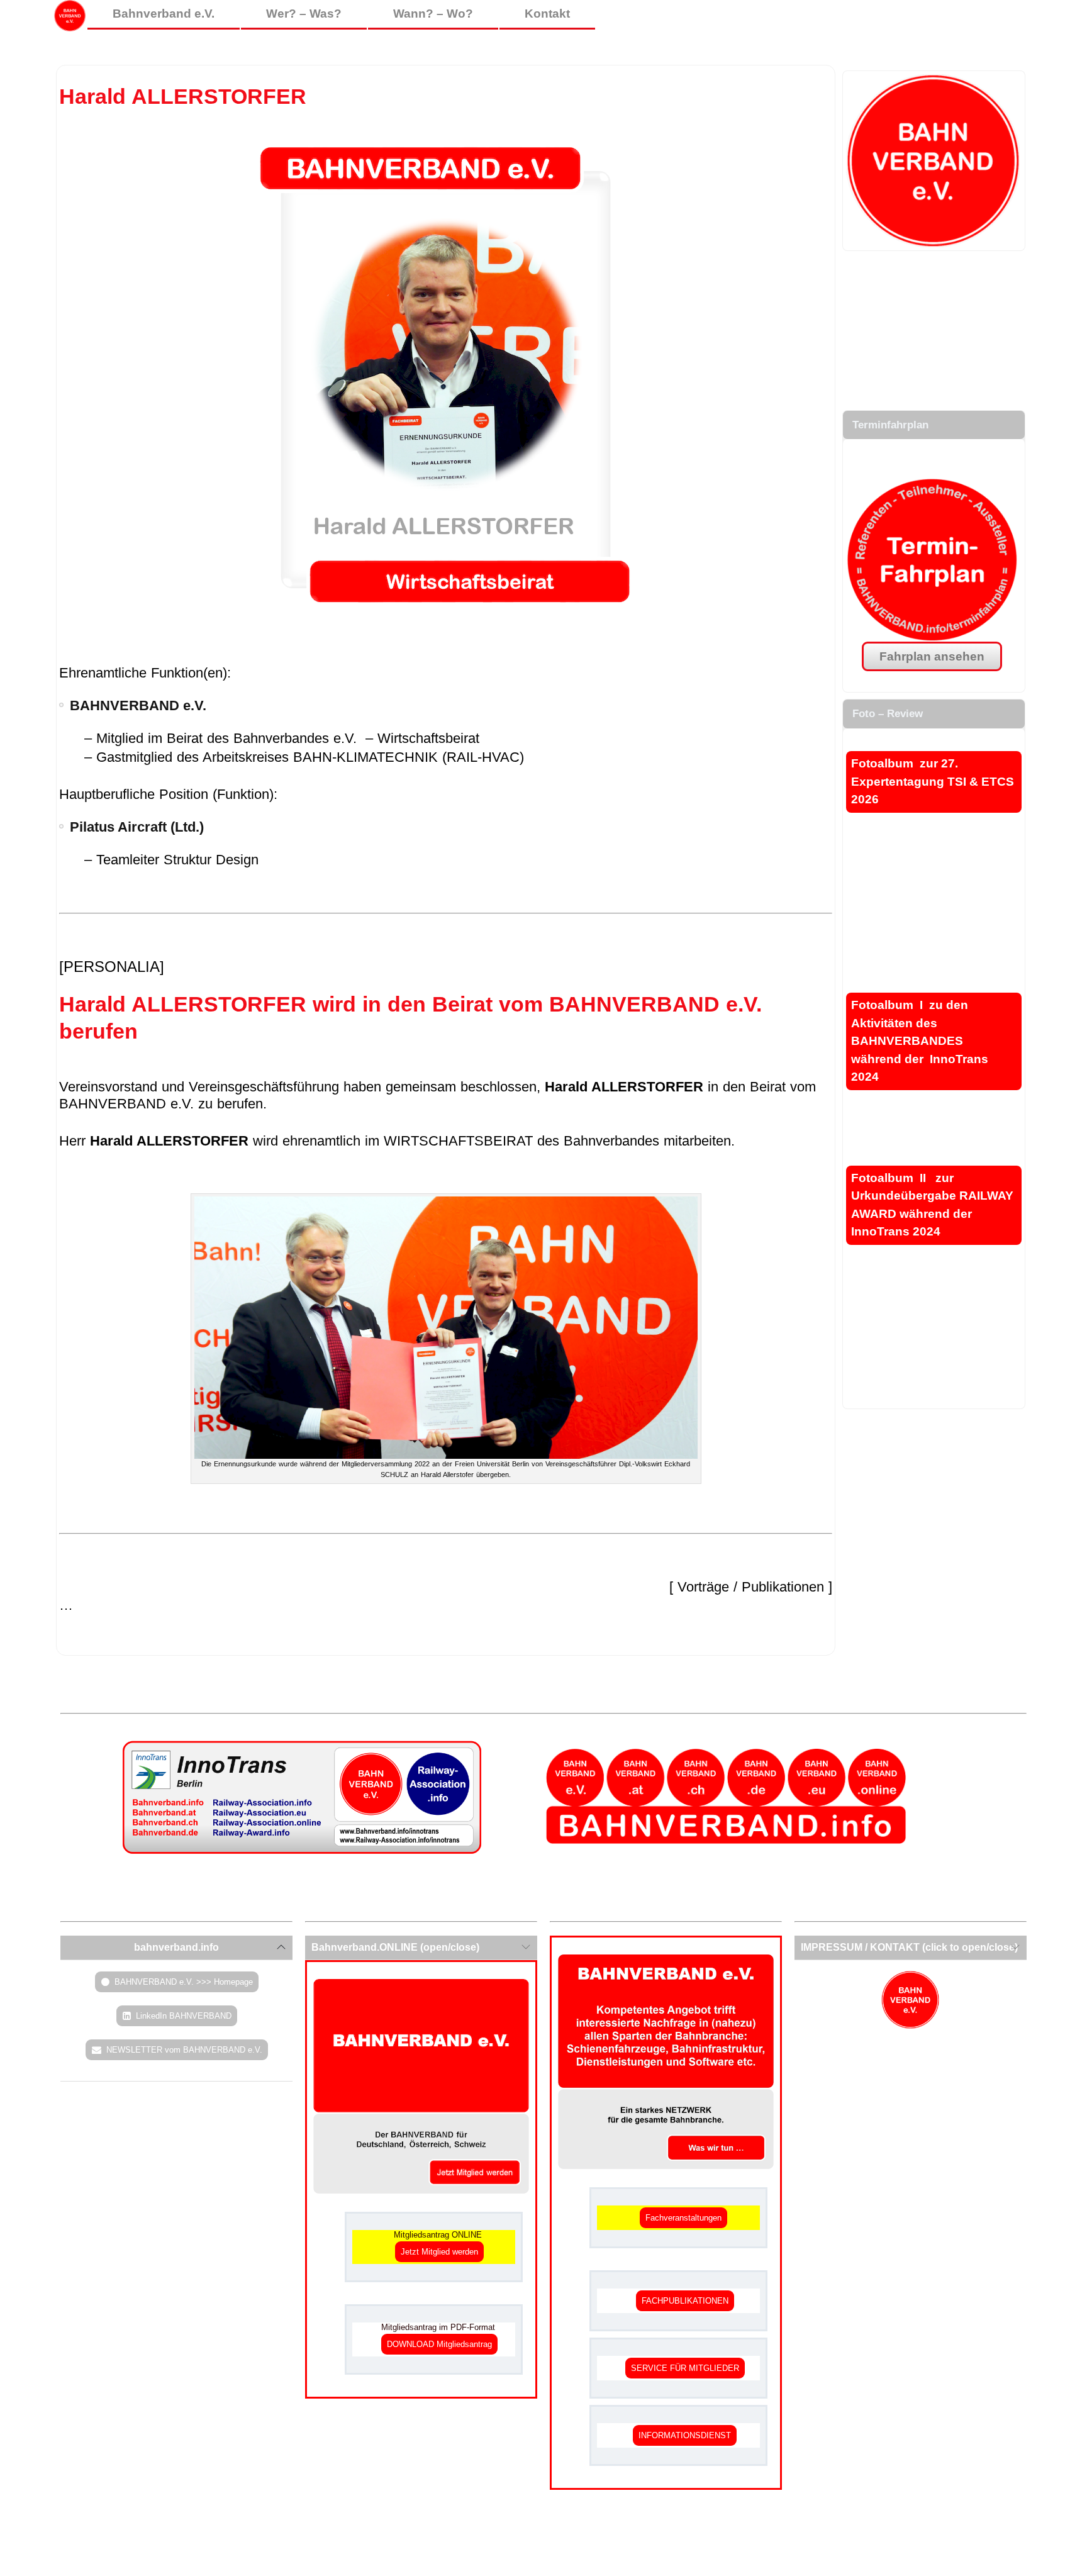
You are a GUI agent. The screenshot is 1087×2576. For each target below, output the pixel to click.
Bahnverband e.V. (164, 14)
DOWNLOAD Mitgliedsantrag (439, 2344)
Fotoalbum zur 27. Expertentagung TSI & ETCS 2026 (933, 781)
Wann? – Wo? (433, 14)
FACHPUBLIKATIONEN (685, 2301)
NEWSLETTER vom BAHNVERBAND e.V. (184, 2050)
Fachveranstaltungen (683, 2218)
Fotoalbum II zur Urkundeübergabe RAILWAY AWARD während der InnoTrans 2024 (932, 1205)
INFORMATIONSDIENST (685, 2435)
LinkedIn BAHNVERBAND (184, 2016)
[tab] (176, 1948)
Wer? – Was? (304, 14)
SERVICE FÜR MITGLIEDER (685, 2368)
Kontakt (547, 14)
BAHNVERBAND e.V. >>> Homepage (184, 1982)
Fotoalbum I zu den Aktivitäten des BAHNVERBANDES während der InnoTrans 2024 (920, 1041)
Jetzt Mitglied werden (439, 2252)
